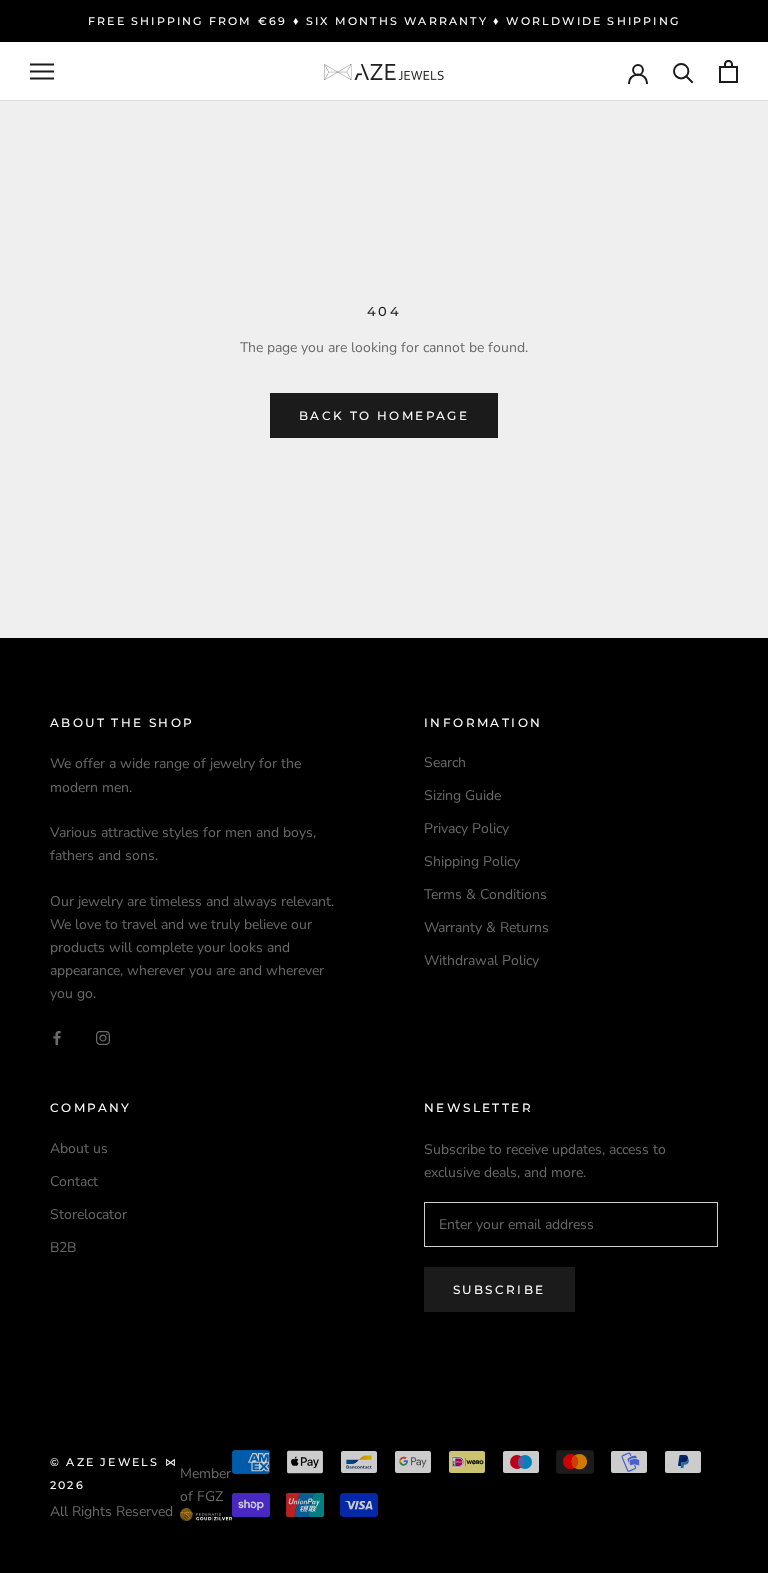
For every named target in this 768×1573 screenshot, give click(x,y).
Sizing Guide (462, 795)
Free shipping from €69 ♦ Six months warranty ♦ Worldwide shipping (384, 21)
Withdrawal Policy (481, 960)
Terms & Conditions (485, 894)
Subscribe (499, 1289)
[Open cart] (728, 71)
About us (79, 1148)
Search (445, 762)
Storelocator (88, 1214)
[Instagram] (103, 1036)
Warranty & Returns (486, 927)
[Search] (683, 71)
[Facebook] (57, 1036)
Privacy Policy (466, 828)
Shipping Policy (472, 861)
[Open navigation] (42, 71)
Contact (74, 1181)
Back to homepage (384, 415)
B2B (63, 1247)
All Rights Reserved (111, 1511)
